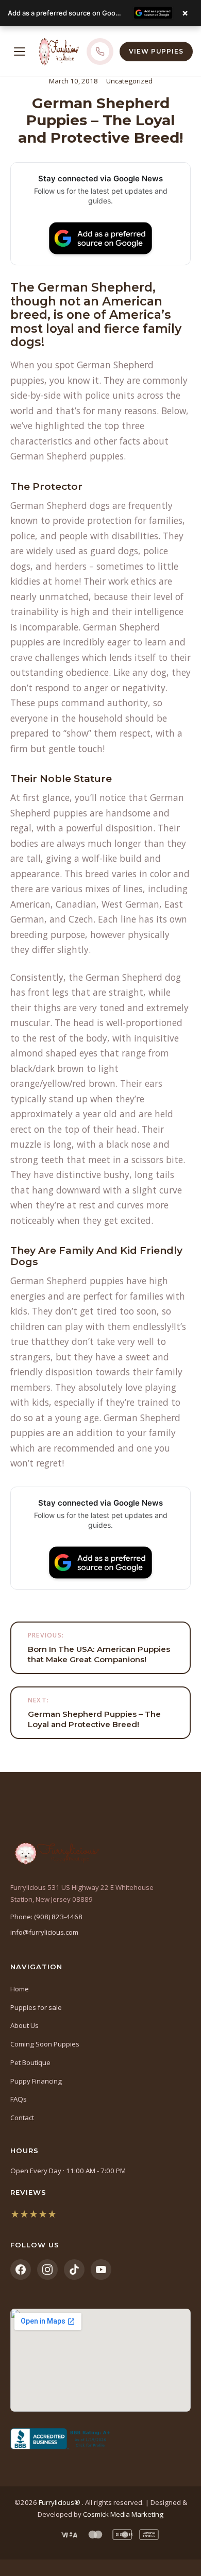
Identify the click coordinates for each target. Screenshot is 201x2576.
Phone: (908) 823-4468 (46, 1917)
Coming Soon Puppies (45, 2044)
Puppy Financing (36, 2081)
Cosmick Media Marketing (123, 2514)
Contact (22, 2118)
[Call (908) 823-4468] (100, 52)
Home (20, 1989)
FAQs (19, 2099)
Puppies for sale (36, 2007)
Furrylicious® (60, 2502)
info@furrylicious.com (44, 1932)
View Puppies (156, 51)
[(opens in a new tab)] (100, 2439)
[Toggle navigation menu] (20, 52)
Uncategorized (129, 81)
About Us (24, 2025)
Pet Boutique (30, 2062)
